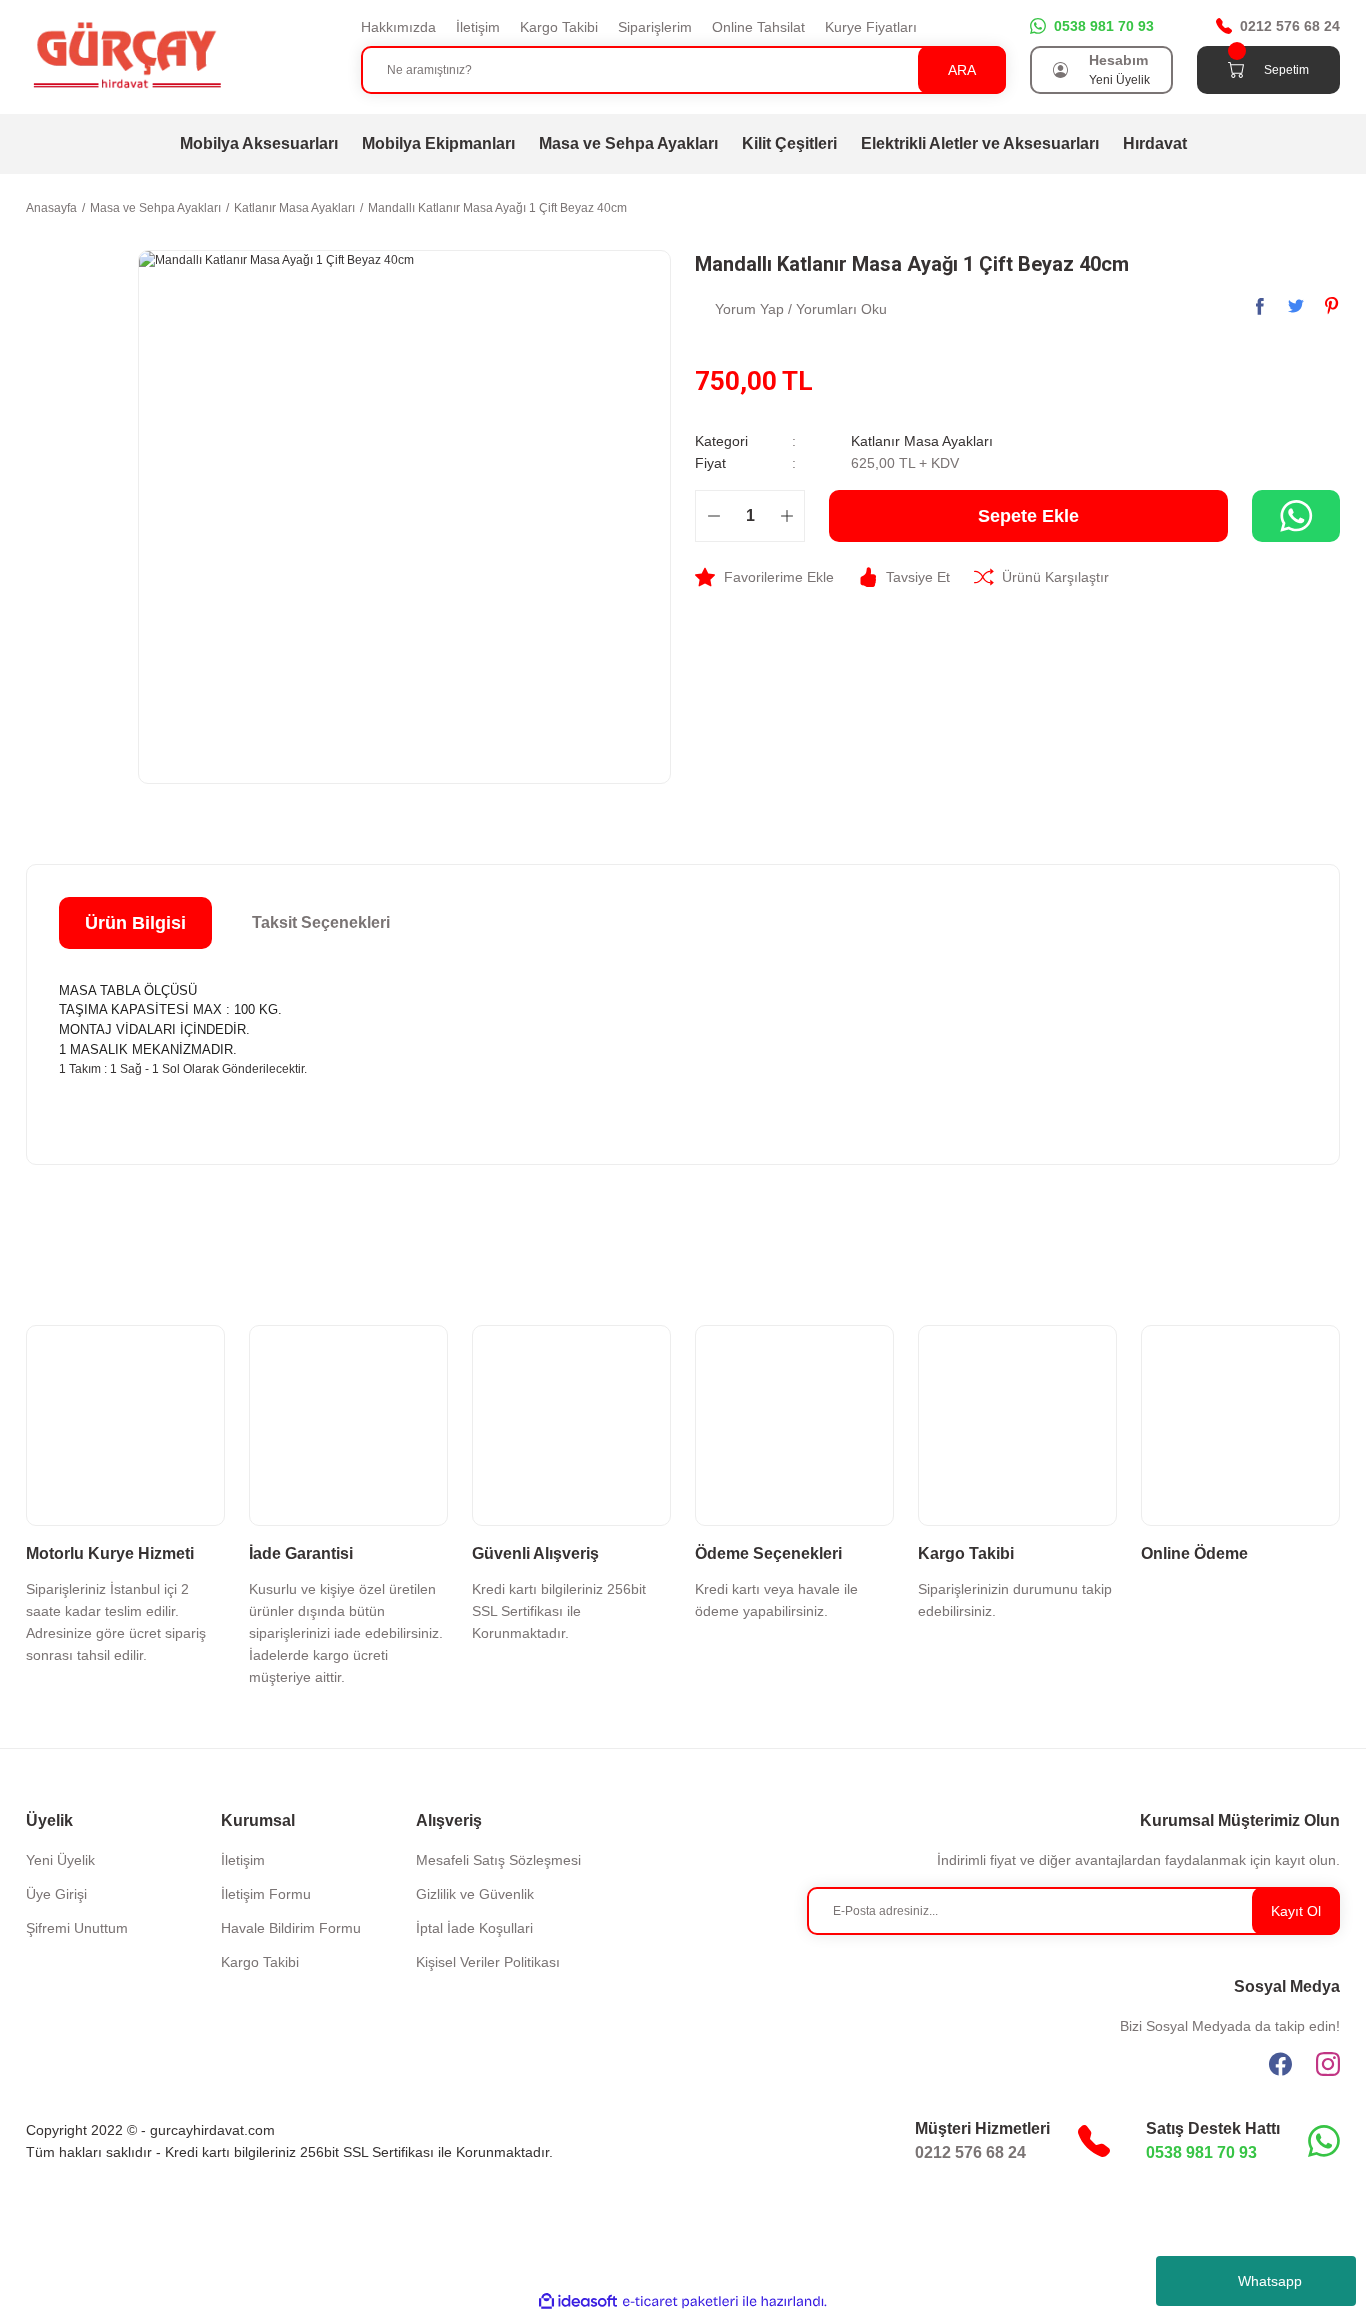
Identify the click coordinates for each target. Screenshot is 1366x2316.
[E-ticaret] (680, 2302)
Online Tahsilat (758, 27)
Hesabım (1118, 60)
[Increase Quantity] (786, 516)
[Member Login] (1061, 70)
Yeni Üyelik (1119, 80)
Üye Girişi (56, 1894)
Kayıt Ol (1296, 1911)
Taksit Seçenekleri (321, 922)
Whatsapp (1270, 2281)
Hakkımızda (398, 27)
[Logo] (126, 56)
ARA (962, 70)
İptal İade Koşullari (474, 1928)
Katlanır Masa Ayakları (922, 441)
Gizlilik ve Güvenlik (475, 1894)
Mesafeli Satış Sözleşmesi (498, 1860)
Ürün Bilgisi (135, 923)
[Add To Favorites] (764, 577)
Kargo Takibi (559, 27)
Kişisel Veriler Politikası (488, 1962)
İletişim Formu (266, 1894)
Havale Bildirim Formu (291, 1928)
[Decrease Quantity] (713, 516)
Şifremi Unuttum (77, 1928)
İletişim (478, 27)
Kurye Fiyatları (871, 27)
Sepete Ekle (1028, 516)
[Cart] (1236, 70)
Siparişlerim (655, 27)
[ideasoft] (578, 2301)
